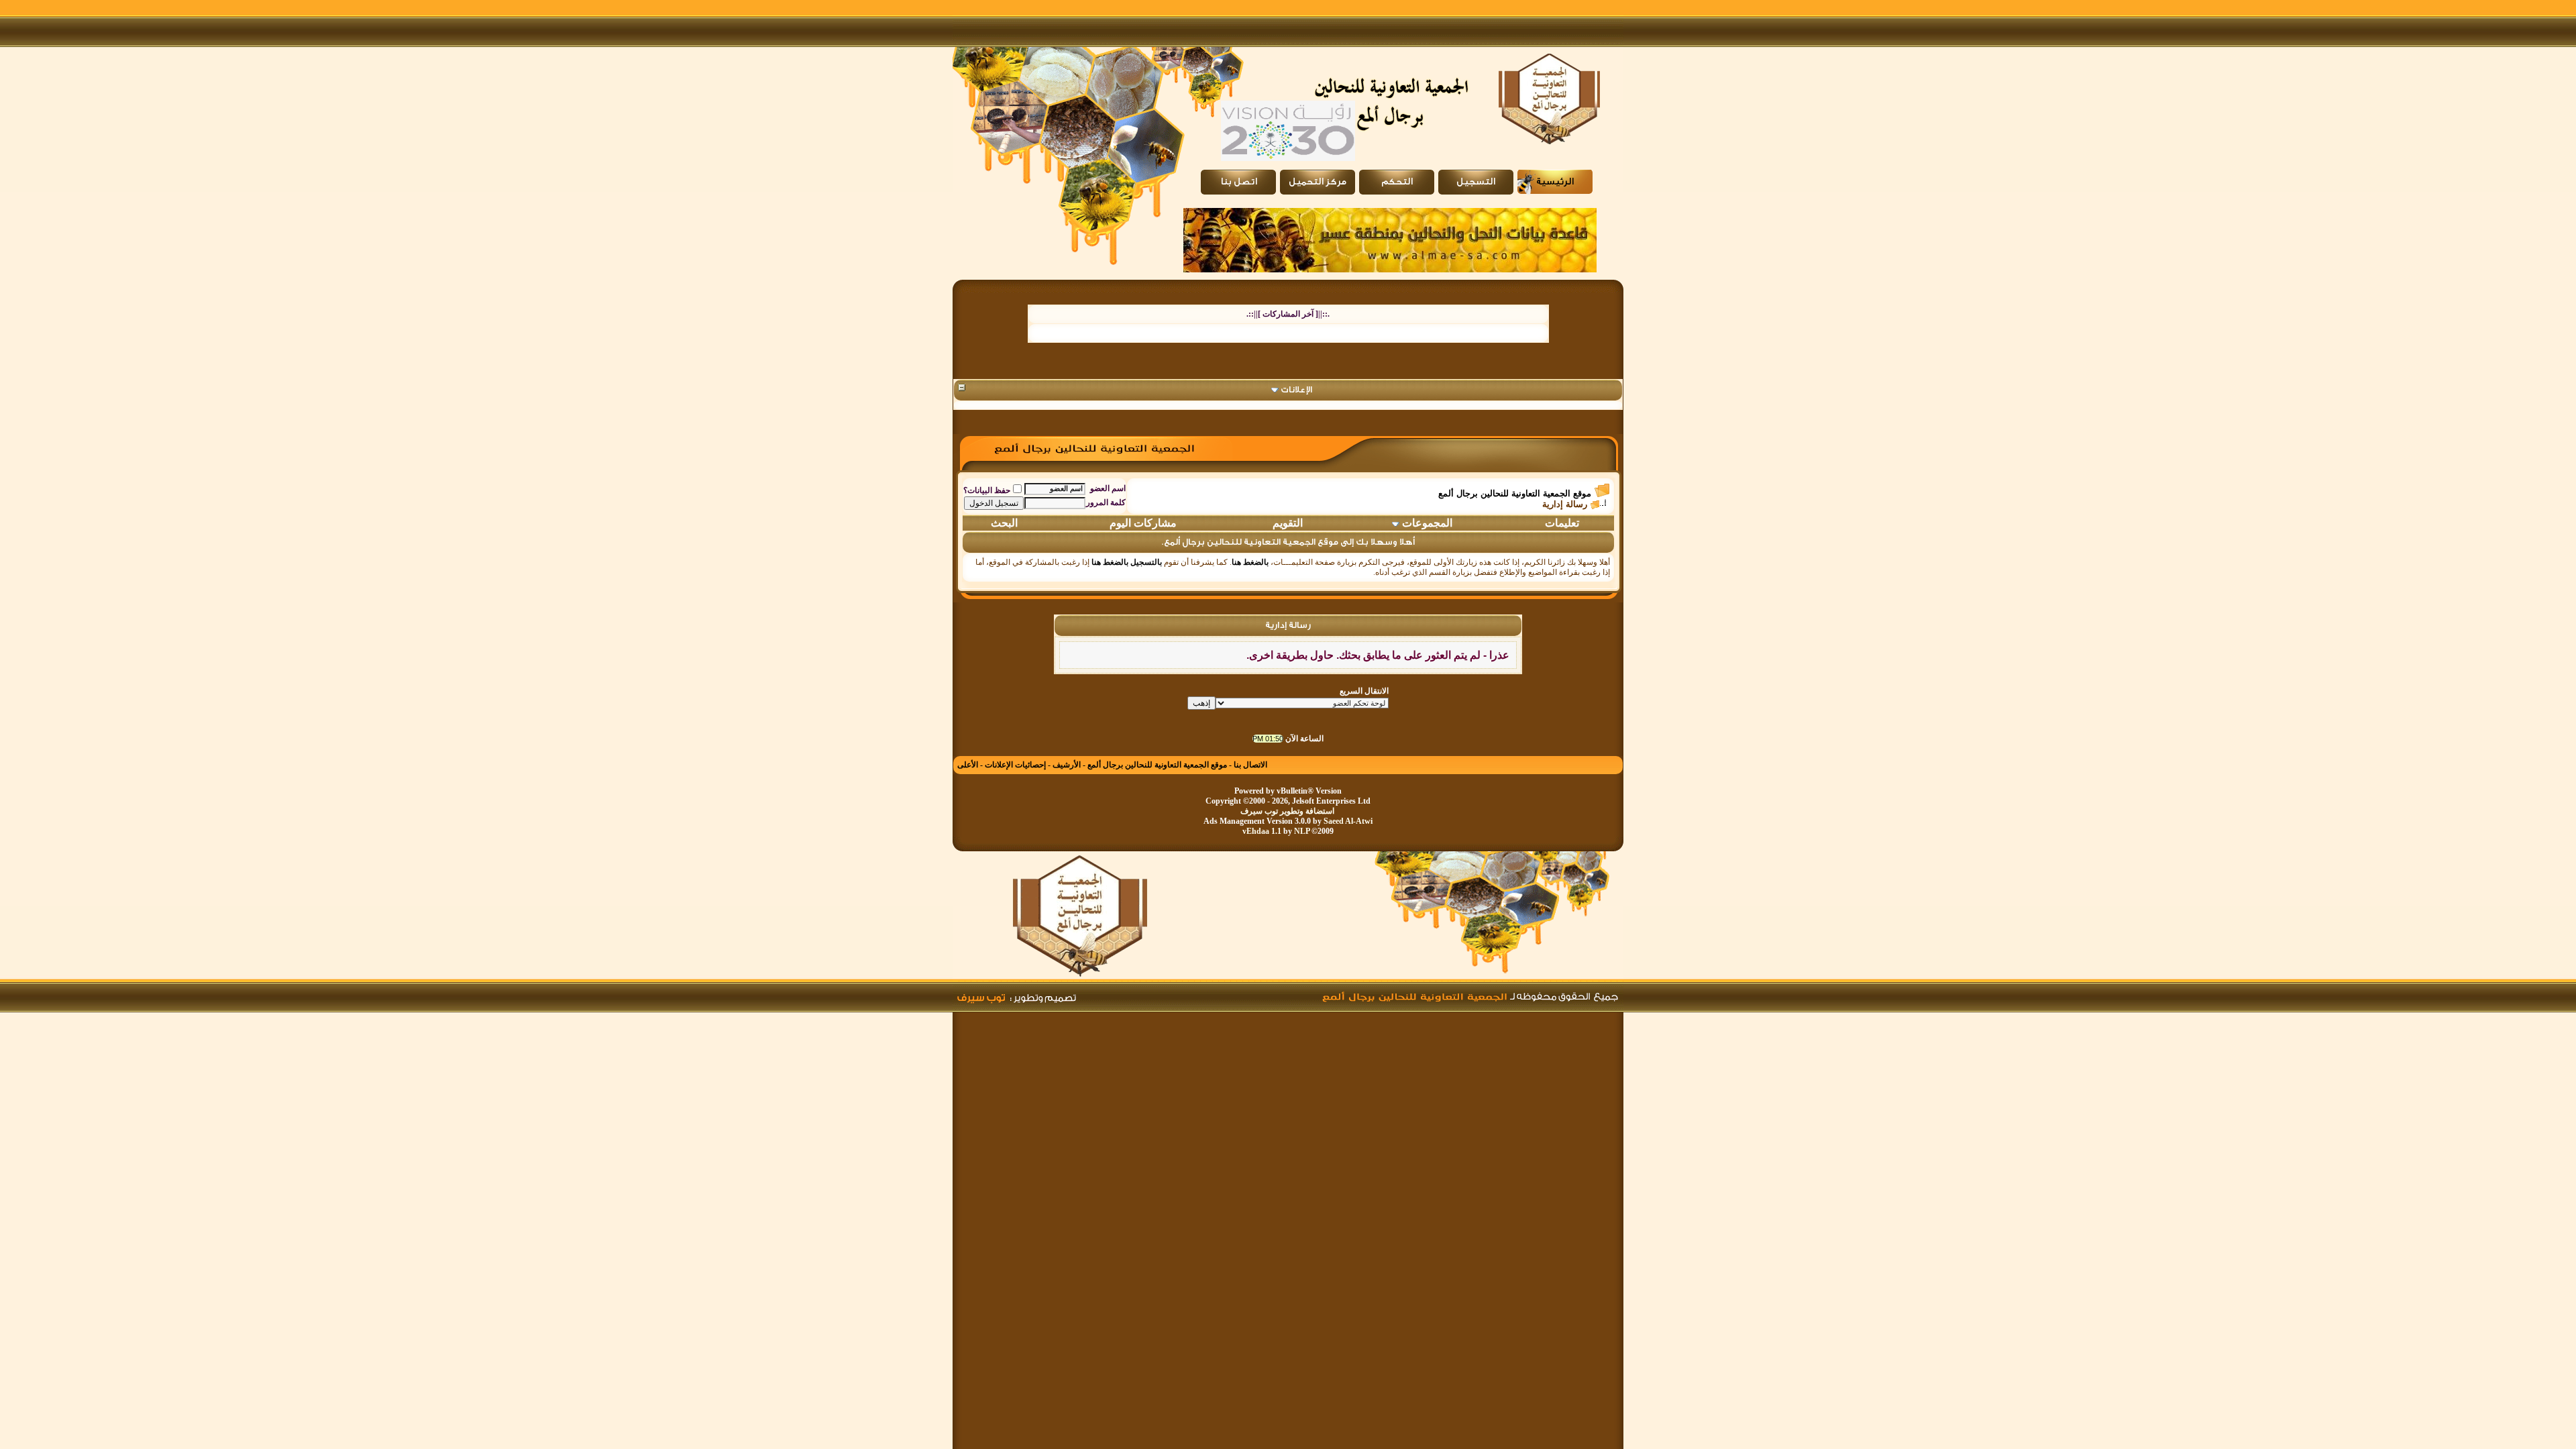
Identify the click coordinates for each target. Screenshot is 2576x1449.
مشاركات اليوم (1143, 523)
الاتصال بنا (1250, 765)
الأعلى (968, 765)
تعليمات (1562, 523)
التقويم (1288, 523)
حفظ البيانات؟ (987, 490)
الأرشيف (1067, 765)
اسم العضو (1108, 488)
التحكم (1397, 182)
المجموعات (1427, 523)
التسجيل (1476, 182)
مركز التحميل (1318, 182)
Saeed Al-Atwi (1348, 821)
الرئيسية (1555, 182)
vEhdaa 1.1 (1262, 831)
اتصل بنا (1239, 182)
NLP (1302, 831)
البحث (1004, 523)
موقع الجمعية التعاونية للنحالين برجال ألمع (1515, 493)
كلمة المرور (1106, 502)
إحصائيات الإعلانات (1015, 765)
